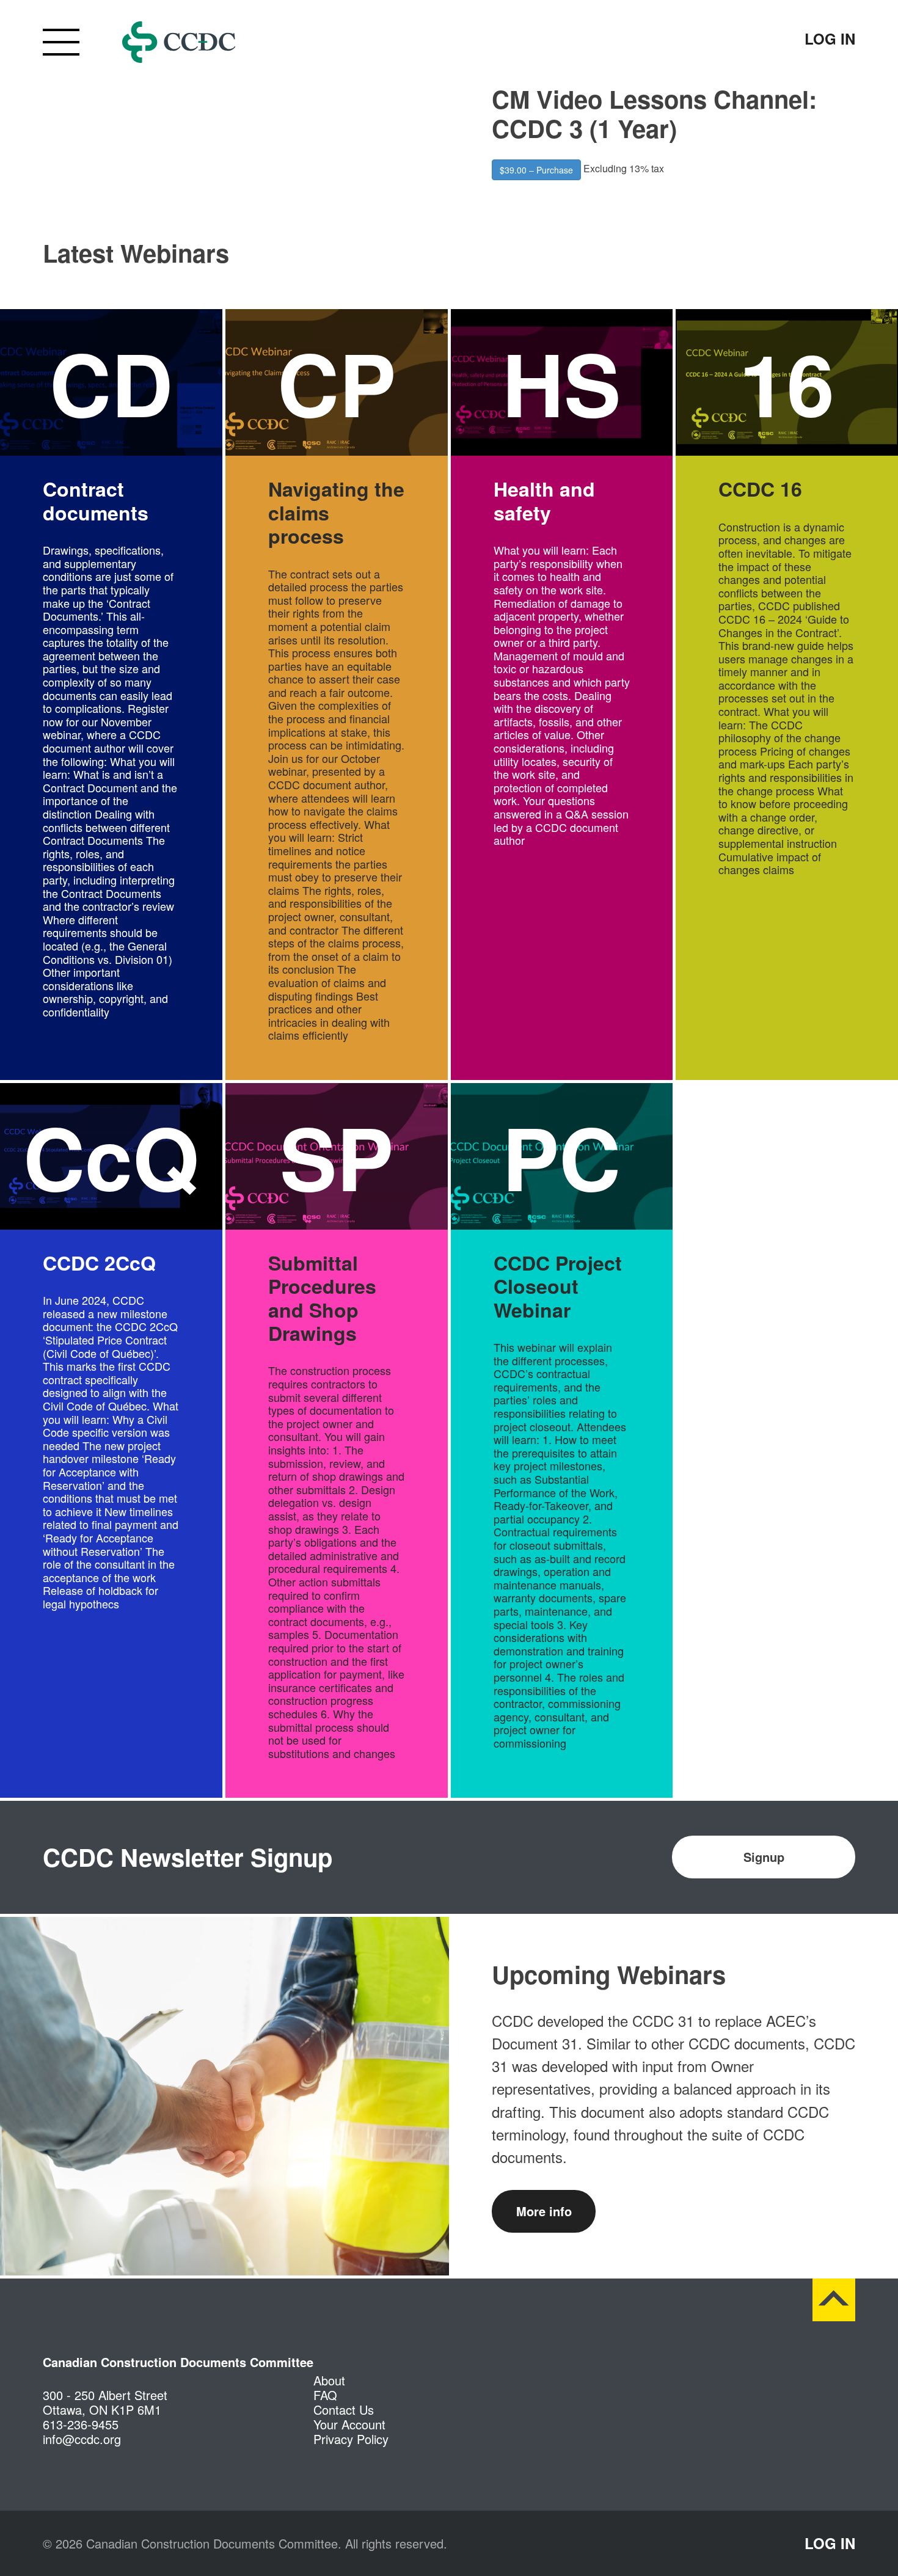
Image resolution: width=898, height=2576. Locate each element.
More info (544, 2211)
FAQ (325, 2395)
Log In (830, 38)
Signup (764, 1857)
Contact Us (344, 2410)
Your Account (349, 2424)
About (329, 2380)
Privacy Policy (351, 2439)
